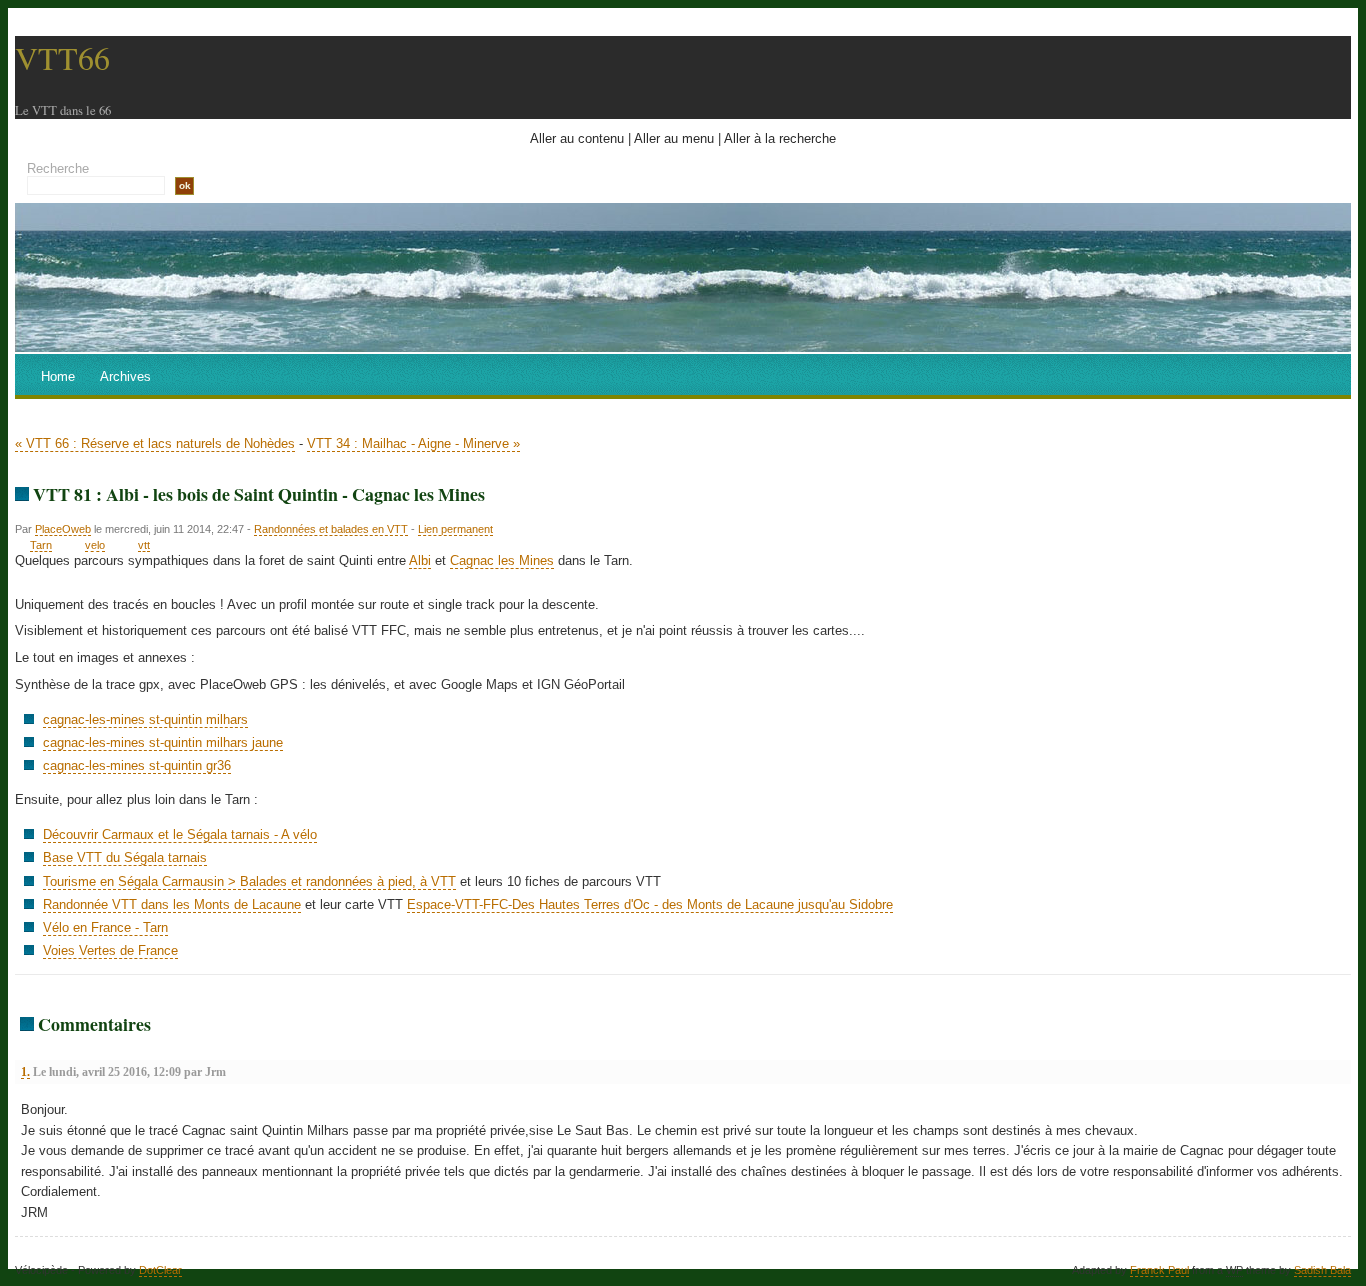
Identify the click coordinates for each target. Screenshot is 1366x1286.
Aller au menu (674, 138)
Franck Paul (1159, 1270)
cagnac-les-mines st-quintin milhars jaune (163, 742)
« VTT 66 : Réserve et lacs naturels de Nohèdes (155, 443)
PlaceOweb (63, 529)
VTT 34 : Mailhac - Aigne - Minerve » (413, 443)
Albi (420, 560)
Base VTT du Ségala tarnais (125, 857)
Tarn (41, 545)
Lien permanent (455, 529)
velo (95, 545)
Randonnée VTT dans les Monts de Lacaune (172, 904)
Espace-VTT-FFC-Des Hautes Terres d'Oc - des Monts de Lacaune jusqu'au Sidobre (650, 904)
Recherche (58, 168)
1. (25, 1072)
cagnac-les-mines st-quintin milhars (145, 719)
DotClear (160, 1270)
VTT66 (62, 57)
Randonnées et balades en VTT (331, 529)
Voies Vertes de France (110, 950)
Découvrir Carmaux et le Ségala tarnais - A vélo (180, 834)
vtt (144, 545)
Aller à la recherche (780, 138)
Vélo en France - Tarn (105, 927)
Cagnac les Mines (502, 560)
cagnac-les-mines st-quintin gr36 (137, 765)
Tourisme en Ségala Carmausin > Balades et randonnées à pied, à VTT (249, 881)
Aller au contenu (577, 138)
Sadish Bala (1322, 1270)
